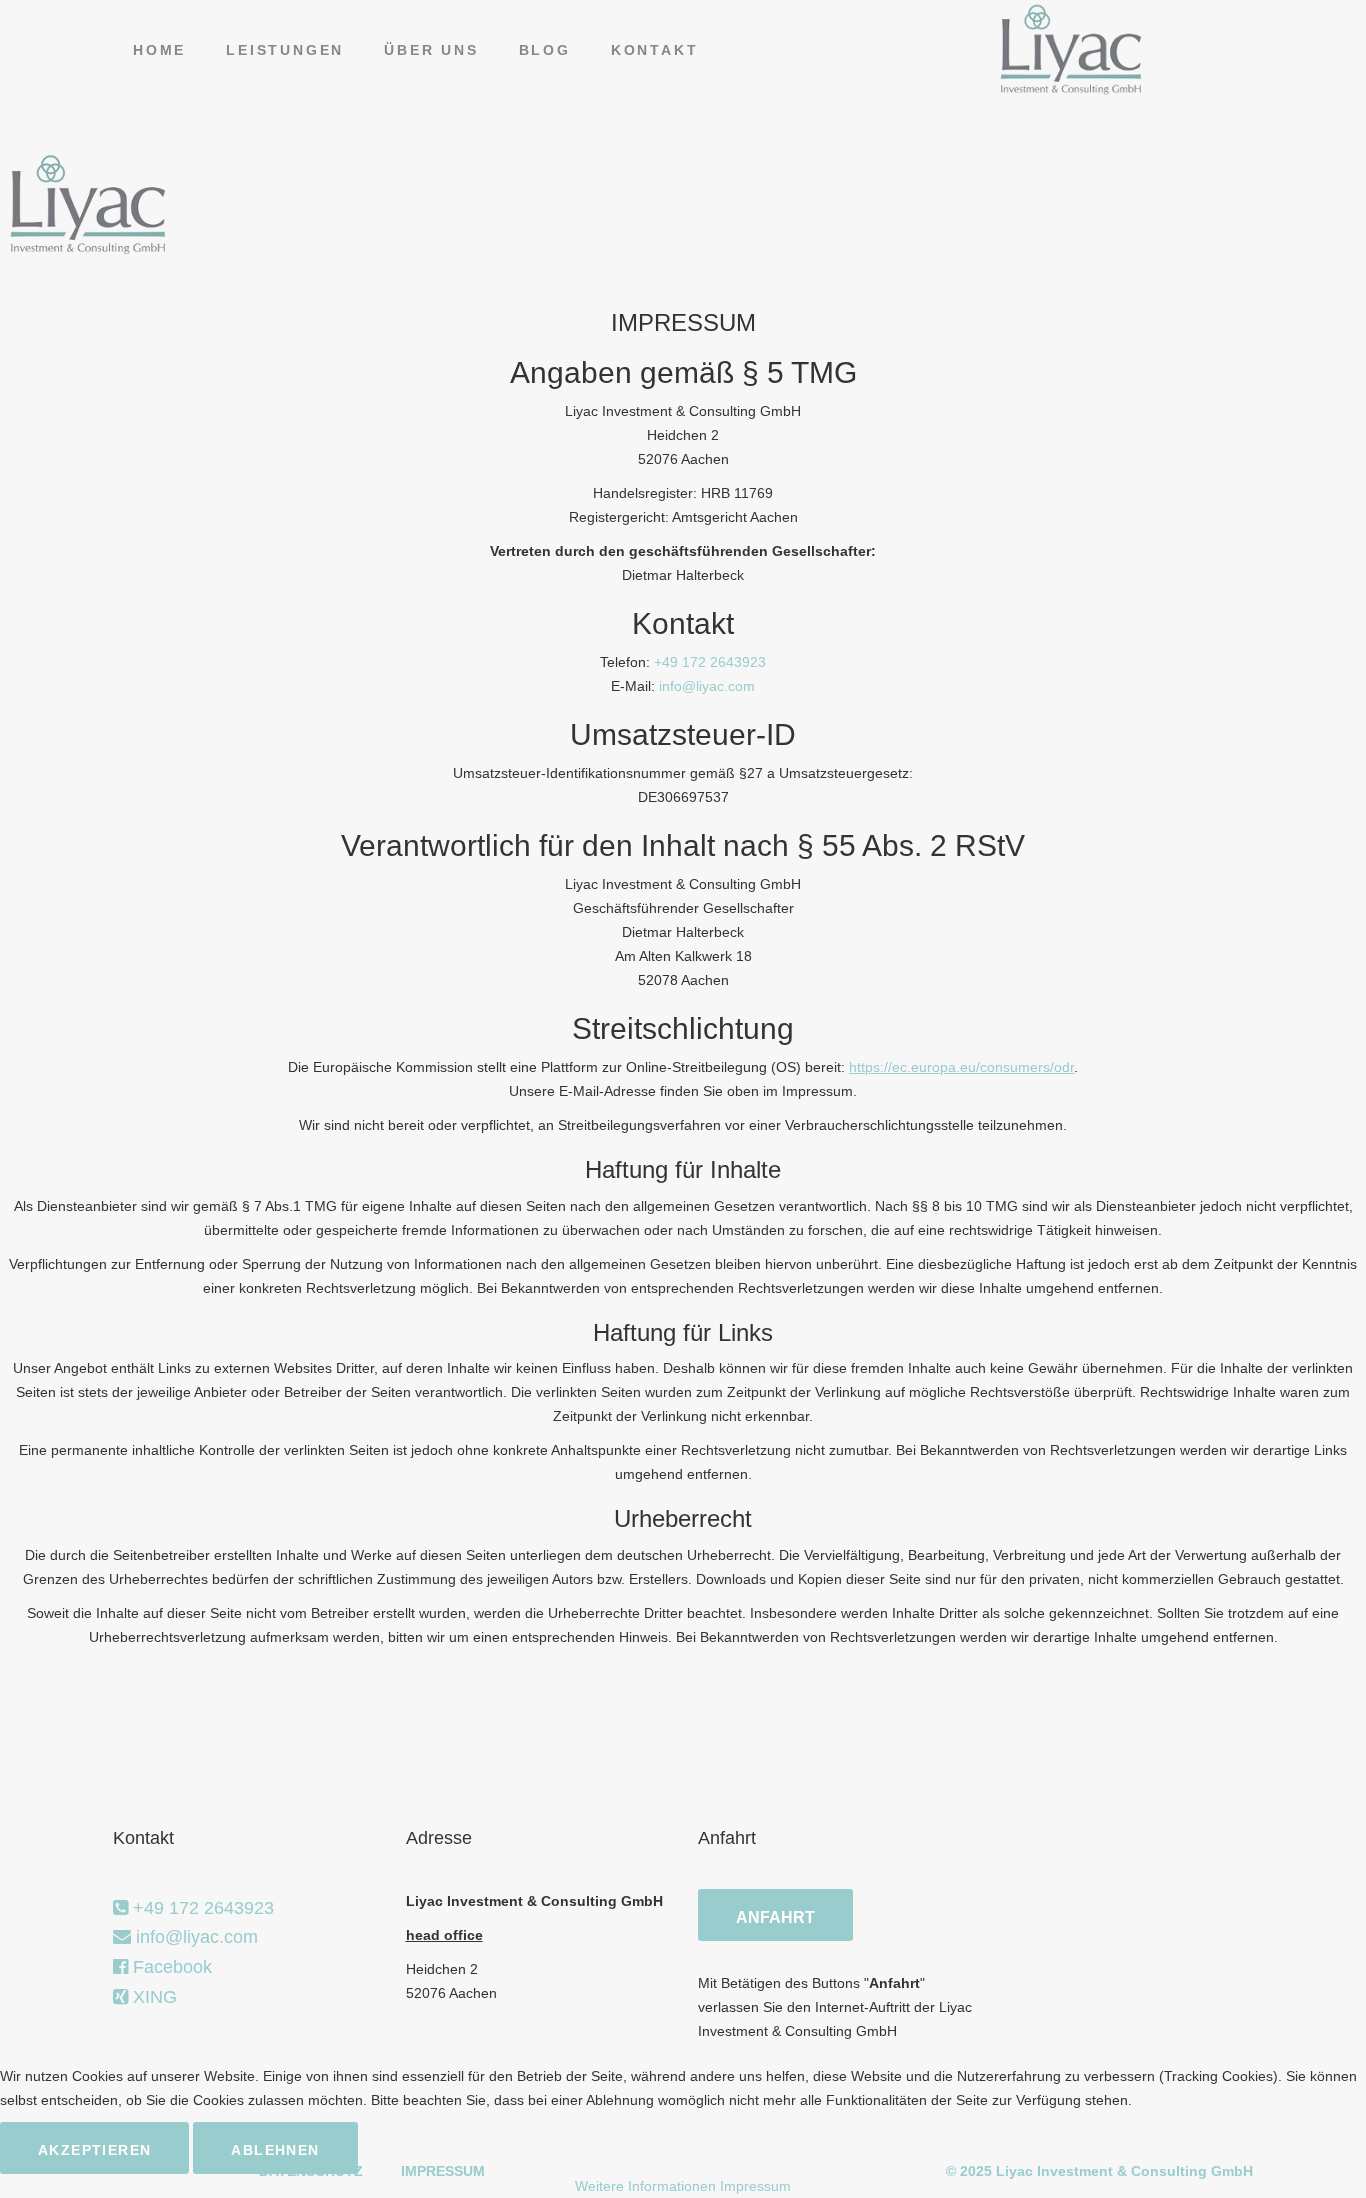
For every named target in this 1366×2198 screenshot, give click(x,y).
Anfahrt (775, 1917)
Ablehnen (275, 2150)
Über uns (431, 50)
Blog (545, 50)
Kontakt (655, 50)
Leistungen (285, 50)
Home (159, 50)
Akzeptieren (94, 2150)
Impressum (755, 2186)
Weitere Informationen (645, 2186)
